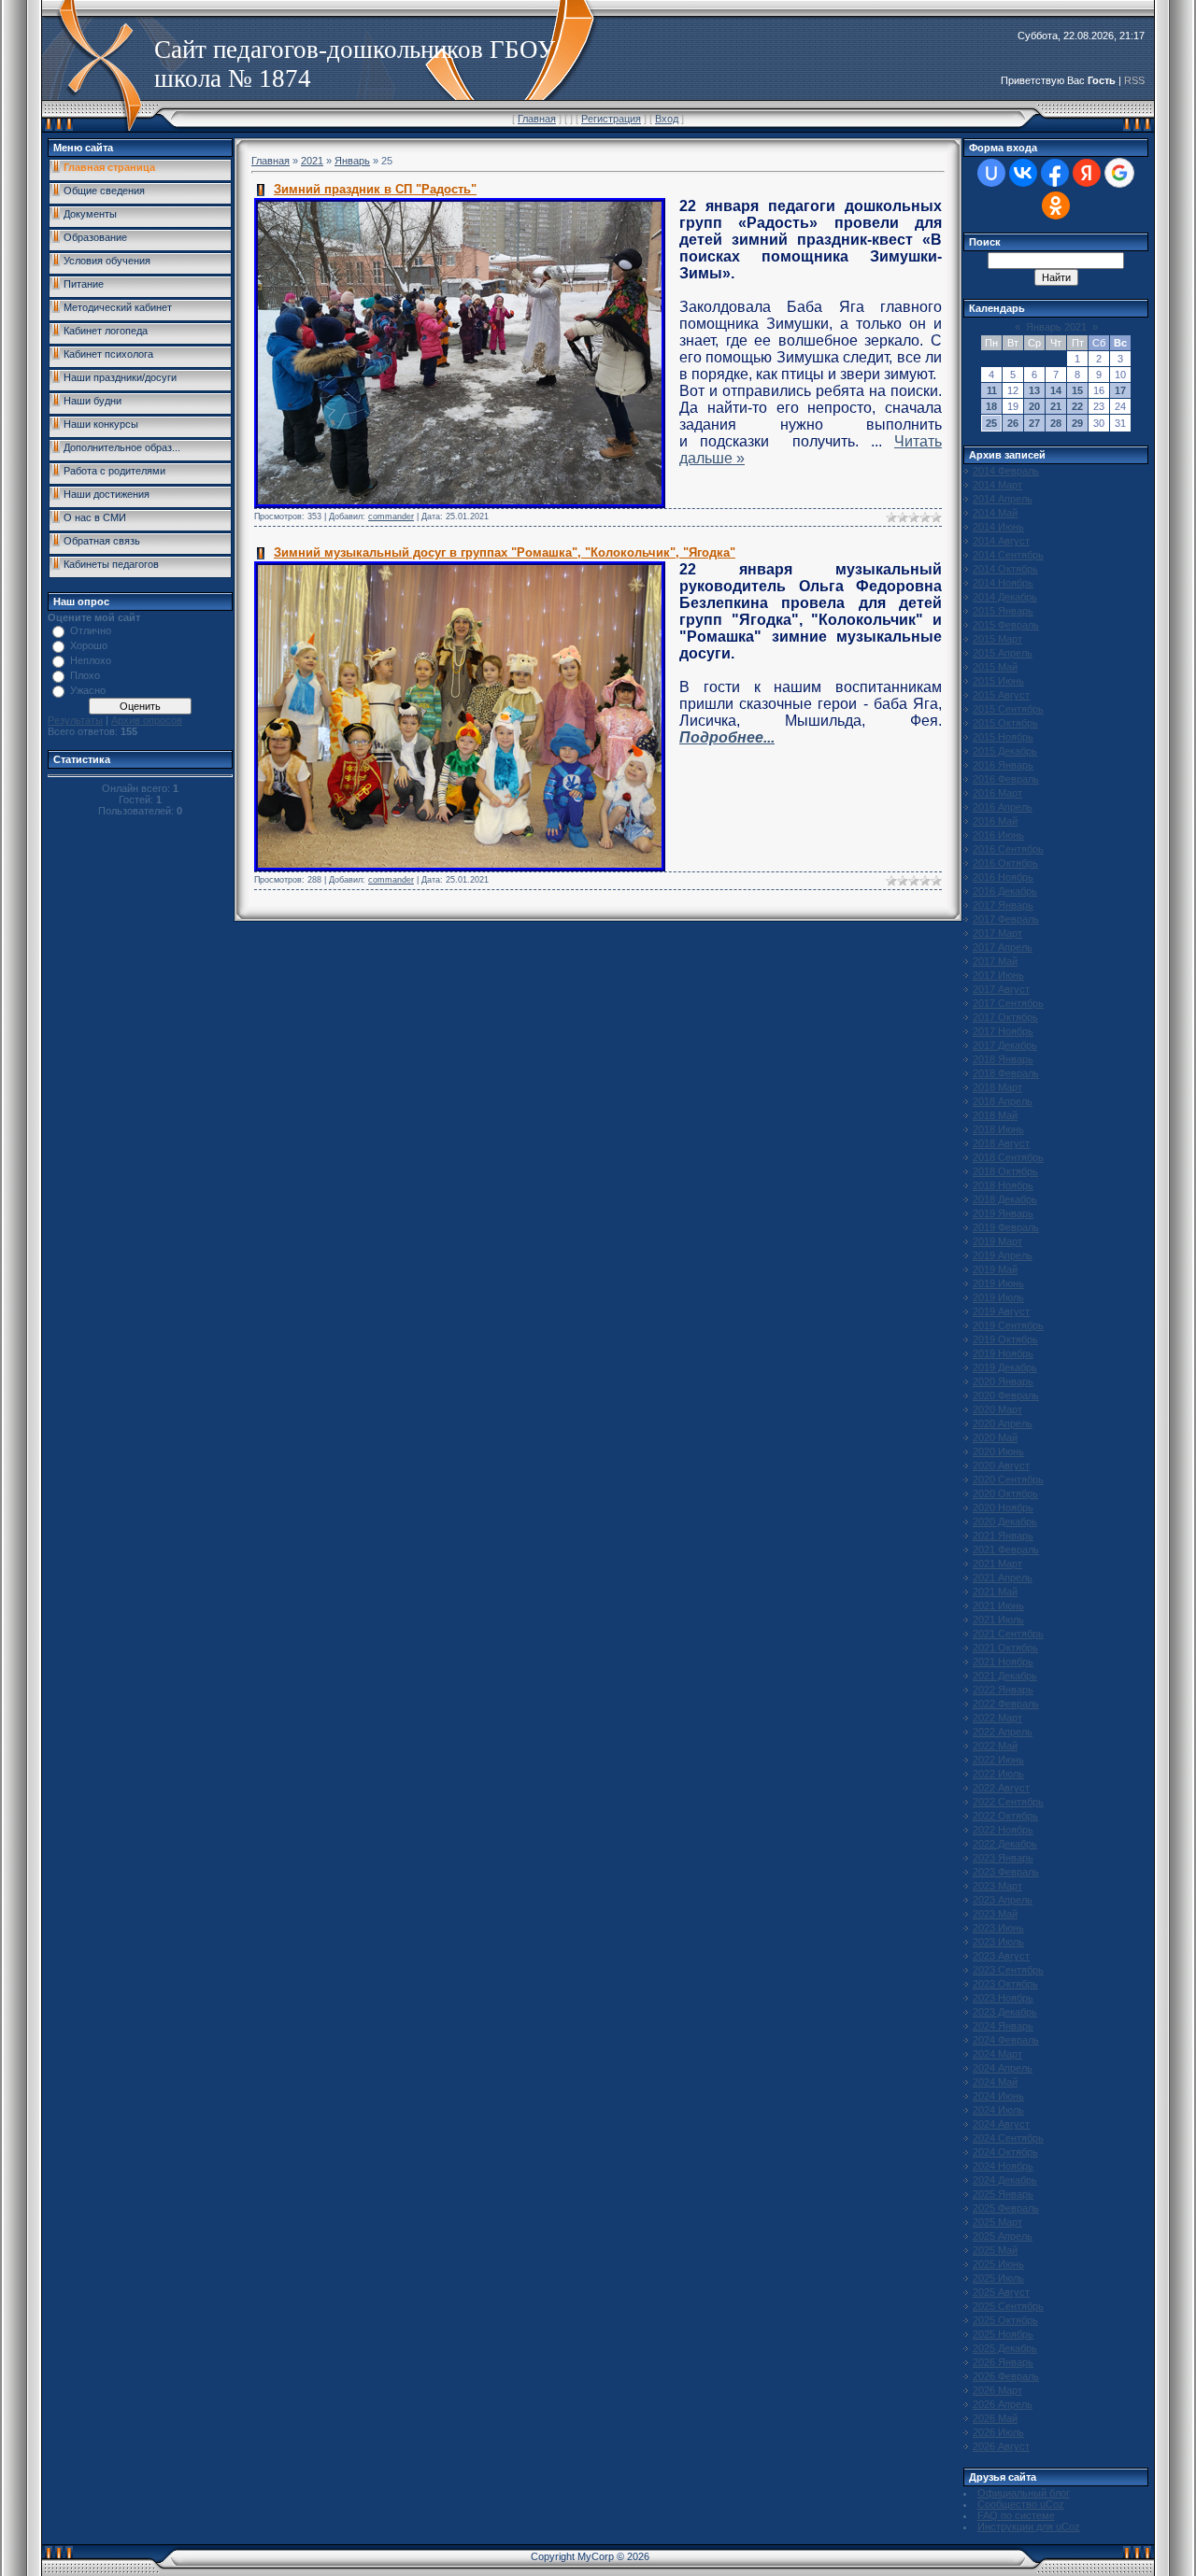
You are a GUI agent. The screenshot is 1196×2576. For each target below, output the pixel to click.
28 (1056, 423)
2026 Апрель (1003, 2404)
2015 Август (1001, 695)
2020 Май (995, 1437)
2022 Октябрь (1005, 1816)
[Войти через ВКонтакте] (1023, 173)
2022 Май (995, 1746)
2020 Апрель (1003, 1423)
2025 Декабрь (1005, 2348)
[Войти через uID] (991, 173)
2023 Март (997, 1886)
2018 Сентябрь (1008, 1157)
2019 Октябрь (1005, 1339)
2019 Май (995, 1269)
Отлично (91, 630)
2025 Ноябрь (1003, 2334)
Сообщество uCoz (1021, 2504)
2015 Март (997, 639)
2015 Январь (1003, 611)
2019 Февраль (1006, 1227)
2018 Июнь (998, 1129)
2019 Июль (998, 1297)
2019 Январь (1003, 1213)
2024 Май (995, 2082)
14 (1056, 390)
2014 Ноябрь (1003, 583)
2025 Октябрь (1005, 2320)
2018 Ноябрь (1003, 1185)
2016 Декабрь (1005, 891)
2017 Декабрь (1005, 1045)
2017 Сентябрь (1008, 1003)
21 (1056, 406)
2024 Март (997, 2054)
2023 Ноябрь (1003, 1998)
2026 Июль (998, 2432)
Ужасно (88, 690)
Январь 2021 (1056, 327)
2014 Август (1001, 541)
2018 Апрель (1003, 1101)
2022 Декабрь (1005, 1844)
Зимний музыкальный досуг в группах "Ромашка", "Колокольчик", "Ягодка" (505, 552)
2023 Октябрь (1005, 1984)
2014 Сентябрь (1008, 555)
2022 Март (997, 1718)
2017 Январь (1003, 905)
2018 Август (1001, 1143)
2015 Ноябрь (1003, 737)
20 (1034, 406)
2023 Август (1001, 1956)
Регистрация (611, 119)
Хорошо (89, 645)
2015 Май (995, 667)
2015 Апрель (1003, 653)
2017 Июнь (998, 975)
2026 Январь (1003, 2362)
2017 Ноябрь (1003, 1031)
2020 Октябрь (1005, 1493)
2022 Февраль (1006, 1704)
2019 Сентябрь (1008, 1325)
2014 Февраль (1006, 471)
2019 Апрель (1003, 1255)
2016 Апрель (1003, 807)
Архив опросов (147, 720)
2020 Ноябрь (1003, 1507)
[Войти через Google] (1119, 173)
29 (1077, 423)
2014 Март (997, 485)
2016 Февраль (1006, 779)
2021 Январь (1003, 1536)
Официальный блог (1024, 2493)
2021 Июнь (998, 1606)
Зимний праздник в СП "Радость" (375, 189)
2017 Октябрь (1005, 1017)
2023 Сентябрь (1008, 1970)
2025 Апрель (1003, 2236)
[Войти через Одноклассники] (1056, 205)
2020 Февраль (1006, 1395)
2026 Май (995, 2418)
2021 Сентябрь (1008, 1634)
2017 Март (997, 933)
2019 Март (997, 1241)
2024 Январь (1003, 2026)
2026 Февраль (1006, 2376)
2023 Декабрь (1005, 2012)
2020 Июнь (998, 1451)
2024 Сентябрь (1008, 2138)
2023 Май (995, 1914)
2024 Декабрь (1005, 2180)
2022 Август (1001, 1788)
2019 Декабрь (1005, 1367)
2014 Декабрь (1005, 597)
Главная (537, 119)
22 (1077, 406)
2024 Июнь (998, 2096)
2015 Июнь (998, 681)
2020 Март (997, 1409)
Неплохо (91, 660)
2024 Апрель (1003, 2068)
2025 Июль (998, 2278)
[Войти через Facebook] (1055, 173)
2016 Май (995, 821)
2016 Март (997, 793)
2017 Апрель (1003, 947)
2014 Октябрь (1005, 569)
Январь (352, 161)
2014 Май (995, 513)
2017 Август (1001, 989)
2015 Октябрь (1005, 723)
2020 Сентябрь (1008, 1479)
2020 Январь (1003, 1381)
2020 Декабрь (1005, 1522)
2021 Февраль (1006, 1550)
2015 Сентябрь (1008, 709)
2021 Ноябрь (1003, 1662)
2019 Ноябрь (1003, 1353)
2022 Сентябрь (1008, 1802)
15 (1077, 390)
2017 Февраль (1006, 919)
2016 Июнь (998, 835)
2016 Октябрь (1005, 863)
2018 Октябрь (1005, 1171)
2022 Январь (1003, 1690)
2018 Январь (1003, 1059)
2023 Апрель (1003, 1900)
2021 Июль (998, 1620)
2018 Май (995, 1115)
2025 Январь (1003, 2194)
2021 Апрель (1003, 1578)
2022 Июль (998, 1774)
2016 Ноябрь (1003, 877)
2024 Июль (998, 2110)
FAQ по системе (1016, 2515)
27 (1034, 423)
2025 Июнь (998, 2264)
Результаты (75, 720)
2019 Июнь (998, 1283)
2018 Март (997, 1087)
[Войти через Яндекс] (1087, 173)
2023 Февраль (1006, 1872)
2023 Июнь (998, 1928)
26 (1013, 423)
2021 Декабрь (1005, 1676)
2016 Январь (1003, 765)
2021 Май (995, 1592)
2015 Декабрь (1005, 751)
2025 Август (1001, 2292)
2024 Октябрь (1005, 2152)
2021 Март (997, 1564)
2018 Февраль (1006, 1073)
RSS (1134, 80)
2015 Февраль (1006, 625)
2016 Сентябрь (1008, 849)
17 (1120, 390)
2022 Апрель (1003, 1732)
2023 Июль (998, 1942)
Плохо (85, 675)
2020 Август (1001, 1465)
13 (1034, 390)
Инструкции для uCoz (1029, 2526)
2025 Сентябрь (1008, 2306)
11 (992, 390)
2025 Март (997, 2222)
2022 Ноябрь (1003, 1830)
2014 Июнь (998, 527)
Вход (667, 119)
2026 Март (997, 2390)
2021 (312, 161)
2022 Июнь (998, 1760)
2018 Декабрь (1005, 1199)
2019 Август (1001, 1311)
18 (991, 406)
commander (391, 517)
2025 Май (995, 2250)
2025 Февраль (1006, 2208)
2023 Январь (1003, 1858)
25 (991, 423)
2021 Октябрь (1005, 1648)
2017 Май (995, 961)
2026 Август (1001, 2446)
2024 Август (1001, 2124)
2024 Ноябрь (1003, 2166)
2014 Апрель (1003, 499)
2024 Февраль (1006, 2040)
